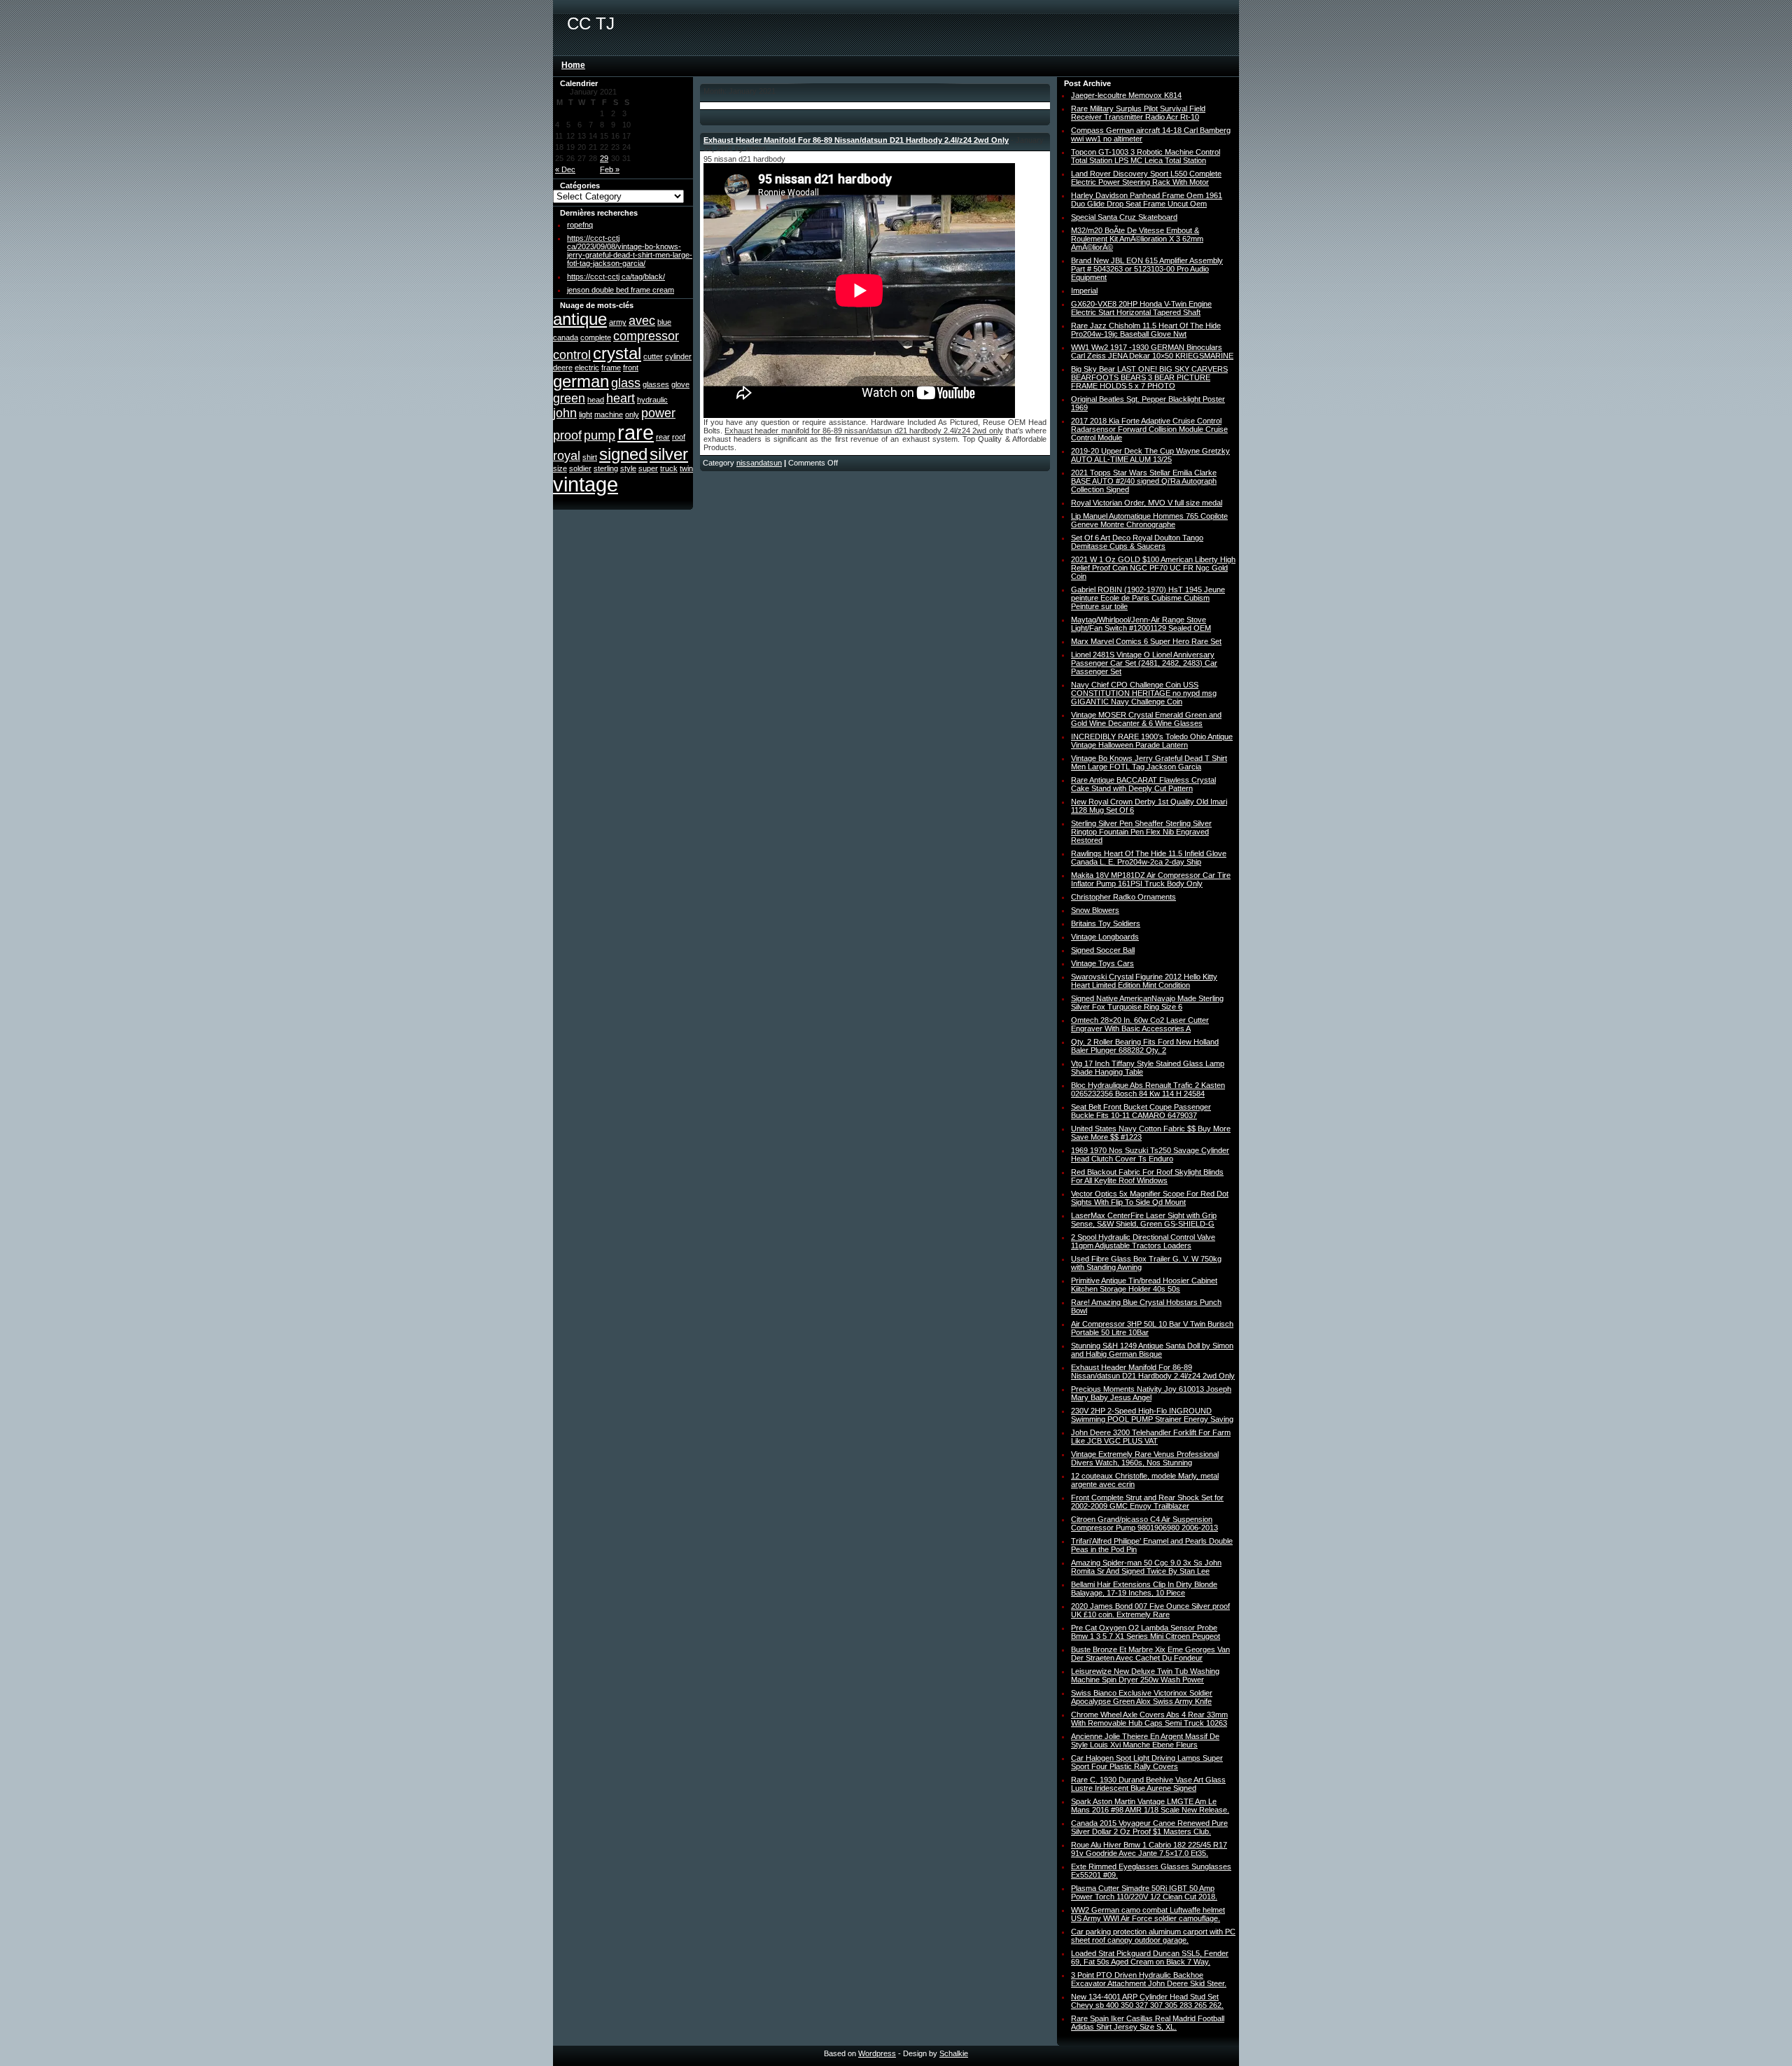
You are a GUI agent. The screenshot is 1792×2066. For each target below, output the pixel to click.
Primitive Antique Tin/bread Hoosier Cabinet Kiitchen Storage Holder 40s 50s (1144, 1285)
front (631, 368)
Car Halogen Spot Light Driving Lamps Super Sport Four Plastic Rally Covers (1147, 1762)
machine (609, 414)
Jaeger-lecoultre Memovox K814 (1126, 95)
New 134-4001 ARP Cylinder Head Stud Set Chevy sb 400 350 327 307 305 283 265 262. (1147, 2001)
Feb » (610, 169)
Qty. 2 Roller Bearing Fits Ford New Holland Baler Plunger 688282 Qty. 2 (1145, 1046)
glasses (656, 384)
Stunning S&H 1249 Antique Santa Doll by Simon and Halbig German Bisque (1152, 1350)
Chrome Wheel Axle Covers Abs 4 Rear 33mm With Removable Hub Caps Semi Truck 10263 (1149, 1719)
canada (566, 337)
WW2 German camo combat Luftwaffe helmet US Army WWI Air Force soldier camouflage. (1148, 1914)
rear (663, 437)
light (586, 414)
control (572, 355)
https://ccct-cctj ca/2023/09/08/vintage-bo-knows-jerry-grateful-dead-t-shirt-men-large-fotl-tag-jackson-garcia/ (630, 251)
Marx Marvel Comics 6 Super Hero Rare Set (1146, 641)
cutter (653, 356)
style (628, 468)
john (565, 413)
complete (596, 337)
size (560, 468)
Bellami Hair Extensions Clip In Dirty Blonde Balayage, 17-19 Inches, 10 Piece (1144, 1589)
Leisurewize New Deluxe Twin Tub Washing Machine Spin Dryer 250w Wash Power (1145, 1675)
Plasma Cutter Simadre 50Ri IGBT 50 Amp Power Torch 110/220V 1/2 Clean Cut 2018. (1144, 1892)
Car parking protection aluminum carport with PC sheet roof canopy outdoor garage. (1153, 1936)
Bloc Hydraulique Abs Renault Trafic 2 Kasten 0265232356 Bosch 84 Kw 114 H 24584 (1148, 1089)
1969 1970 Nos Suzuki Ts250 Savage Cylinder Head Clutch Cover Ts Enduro (1150, 1154)
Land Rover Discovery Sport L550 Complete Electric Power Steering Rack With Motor (1146, 178)
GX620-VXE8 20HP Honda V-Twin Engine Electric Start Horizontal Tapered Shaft (1141, 308)
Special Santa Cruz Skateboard (1124, 217)
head (596, 400)
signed (623, 454)
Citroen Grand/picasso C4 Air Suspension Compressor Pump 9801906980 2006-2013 (1144, 1523)
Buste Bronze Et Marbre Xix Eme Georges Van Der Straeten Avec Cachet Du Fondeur (1150, 1654)
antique (580, 319)
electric (587, 368)
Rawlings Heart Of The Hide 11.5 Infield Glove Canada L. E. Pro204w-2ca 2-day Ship (1149, 858)
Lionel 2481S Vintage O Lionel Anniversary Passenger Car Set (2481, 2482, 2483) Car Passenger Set (1144, 663)
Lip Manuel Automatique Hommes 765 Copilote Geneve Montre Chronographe (1149, 520)
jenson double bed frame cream (621, 290)
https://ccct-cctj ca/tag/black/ (616, 277)
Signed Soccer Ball (1103, 950)
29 (604, 158)
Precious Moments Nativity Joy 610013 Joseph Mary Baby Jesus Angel (1151, 1393)
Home (573, 65)
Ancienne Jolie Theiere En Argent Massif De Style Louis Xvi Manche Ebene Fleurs (1145, 1740)
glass (626, 383)
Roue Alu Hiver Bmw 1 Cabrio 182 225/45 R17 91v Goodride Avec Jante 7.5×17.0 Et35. (1149, 1849)
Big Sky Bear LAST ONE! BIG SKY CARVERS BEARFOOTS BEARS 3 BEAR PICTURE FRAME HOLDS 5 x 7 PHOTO (1149, 377)
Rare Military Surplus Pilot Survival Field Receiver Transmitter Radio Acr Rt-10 (1138, 113)
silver (669, 454)
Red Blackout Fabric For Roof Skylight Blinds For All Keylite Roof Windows (1147, 1176)
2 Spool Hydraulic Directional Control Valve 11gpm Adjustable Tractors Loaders (1143, 1241)
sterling (606, 468)
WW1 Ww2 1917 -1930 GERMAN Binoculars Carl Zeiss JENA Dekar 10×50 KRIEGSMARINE (1152, 351)
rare (636, 432)
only (632, 414)
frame (611, 368)
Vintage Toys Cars (1102, 963)
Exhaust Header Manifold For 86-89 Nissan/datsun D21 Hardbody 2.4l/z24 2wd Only (856, 140)
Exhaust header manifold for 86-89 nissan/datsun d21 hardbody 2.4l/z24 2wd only (863, 431)
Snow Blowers (1095, 910)
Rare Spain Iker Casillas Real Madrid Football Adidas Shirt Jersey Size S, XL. (1148, 2023)
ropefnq (580, 225)
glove (680, 384)
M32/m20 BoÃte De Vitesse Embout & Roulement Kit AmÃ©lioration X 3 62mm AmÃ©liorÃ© (1137, 239)
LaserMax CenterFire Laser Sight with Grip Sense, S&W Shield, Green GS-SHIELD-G (1144, 1220)
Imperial (1084, 291)
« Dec (565, 169)
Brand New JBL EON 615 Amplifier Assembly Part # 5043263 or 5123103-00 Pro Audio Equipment (1147, 269)
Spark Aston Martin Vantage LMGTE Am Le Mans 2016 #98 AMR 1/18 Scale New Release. (1150, 1806)
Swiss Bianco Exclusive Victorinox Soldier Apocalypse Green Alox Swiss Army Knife (1142, 1697)
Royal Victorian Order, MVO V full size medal (1147, 503)
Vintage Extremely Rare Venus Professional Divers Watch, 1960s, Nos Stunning (1145, 1458)
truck (669, 468)
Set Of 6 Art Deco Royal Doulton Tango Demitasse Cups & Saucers (1137, 542)
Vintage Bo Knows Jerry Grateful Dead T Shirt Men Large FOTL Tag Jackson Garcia (1149, 762)
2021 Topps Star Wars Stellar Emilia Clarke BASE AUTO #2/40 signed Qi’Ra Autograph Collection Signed (1144, 481)
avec (642, 321)
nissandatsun (759, 463)
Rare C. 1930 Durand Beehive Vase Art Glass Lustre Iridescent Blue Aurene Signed (1148, 1784)
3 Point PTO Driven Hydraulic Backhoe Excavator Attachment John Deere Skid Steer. (1149, 1979)
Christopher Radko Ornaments (1123, 897)
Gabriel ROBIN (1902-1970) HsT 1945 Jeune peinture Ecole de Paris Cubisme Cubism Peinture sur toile (1148, 598)
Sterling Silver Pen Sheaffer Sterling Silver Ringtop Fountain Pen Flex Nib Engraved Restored (1141, 832)
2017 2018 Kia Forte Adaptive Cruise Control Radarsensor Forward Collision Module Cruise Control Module (1149, 429)
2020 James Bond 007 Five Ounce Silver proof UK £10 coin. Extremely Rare (1150, 1610)
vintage (586, 484)
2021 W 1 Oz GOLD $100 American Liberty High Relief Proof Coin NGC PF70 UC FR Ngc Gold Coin (1153, 568)
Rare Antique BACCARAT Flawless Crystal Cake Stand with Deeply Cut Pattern (1143, 784)
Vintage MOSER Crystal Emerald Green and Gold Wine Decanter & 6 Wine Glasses (1146, 719)
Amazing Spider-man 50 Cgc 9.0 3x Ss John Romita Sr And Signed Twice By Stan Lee (1146, 1567)
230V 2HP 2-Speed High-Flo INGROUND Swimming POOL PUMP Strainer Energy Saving (1152, 1415)
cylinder (678, 356)
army (618, 322)
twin (686, 468)
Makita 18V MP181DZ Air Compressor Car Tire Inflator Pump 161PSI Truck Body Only (1151, 879)
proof (567, 435)
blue (664, 322)
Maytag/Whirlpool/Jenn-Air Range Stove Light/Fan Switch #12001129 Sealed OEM (1141, 624)
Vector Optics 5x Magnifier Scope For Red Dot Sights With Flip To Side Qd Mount (1150, 1198)
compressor (646, 336)
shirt (590, 457)
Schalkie (954, 2053)
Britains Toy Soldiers (1106, 923)
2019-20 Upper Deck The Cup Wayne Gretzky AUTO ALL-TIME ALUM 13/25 (1150, 455)
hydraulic (652, 400)
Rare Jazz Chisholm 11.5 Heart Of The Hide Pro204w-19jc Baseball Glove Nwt (1146, 330)
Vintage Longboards (1105, 937)
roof (679, 437)
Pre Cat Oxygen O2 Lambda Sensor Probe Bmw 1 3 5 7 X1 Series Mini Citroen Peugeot (1146, 1632)
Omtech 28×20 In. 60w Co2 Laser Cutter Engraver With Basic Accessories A (1140, 1024)
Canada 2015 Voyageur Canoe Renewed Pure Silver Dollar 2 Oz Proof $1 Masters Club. (1149, 1827)
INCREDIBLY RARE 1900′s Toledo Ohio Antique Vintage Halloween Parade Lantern (1152, 741)
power (658, 413)
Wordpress (877, 2053)
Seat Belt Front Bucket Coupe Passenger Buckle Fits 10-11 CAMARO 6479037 (1141, 1111)
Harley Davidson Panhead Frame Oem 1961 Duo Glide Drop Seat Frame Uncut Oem (1147, 200)
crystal (617, 353)
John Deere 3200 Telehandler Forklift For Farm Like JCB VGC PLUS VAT (1151, 1437)
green (569, 398)
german (581, 381)
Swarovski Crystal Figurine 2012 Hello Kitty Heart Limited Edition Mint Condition (1144, 981)
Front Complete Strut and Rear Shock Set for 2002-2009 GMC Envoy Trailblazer (1147, 1502)
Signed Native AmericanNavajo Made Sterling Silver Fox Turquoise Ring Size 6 (1147, 1003)
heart (621, 398)
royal (567, 456)
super (648, 468)
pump (600, 435)
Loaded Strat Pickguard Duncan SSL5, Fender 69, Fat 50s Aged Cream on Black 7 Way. (1150, 1957)
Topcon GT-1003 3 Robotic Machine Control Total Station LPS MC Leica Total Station (1146, 156)
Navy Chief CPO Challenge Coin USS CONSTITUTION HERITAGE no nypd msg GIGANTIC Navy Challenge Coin (1144, 693)
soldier (580, 468)
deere (563, 368)
